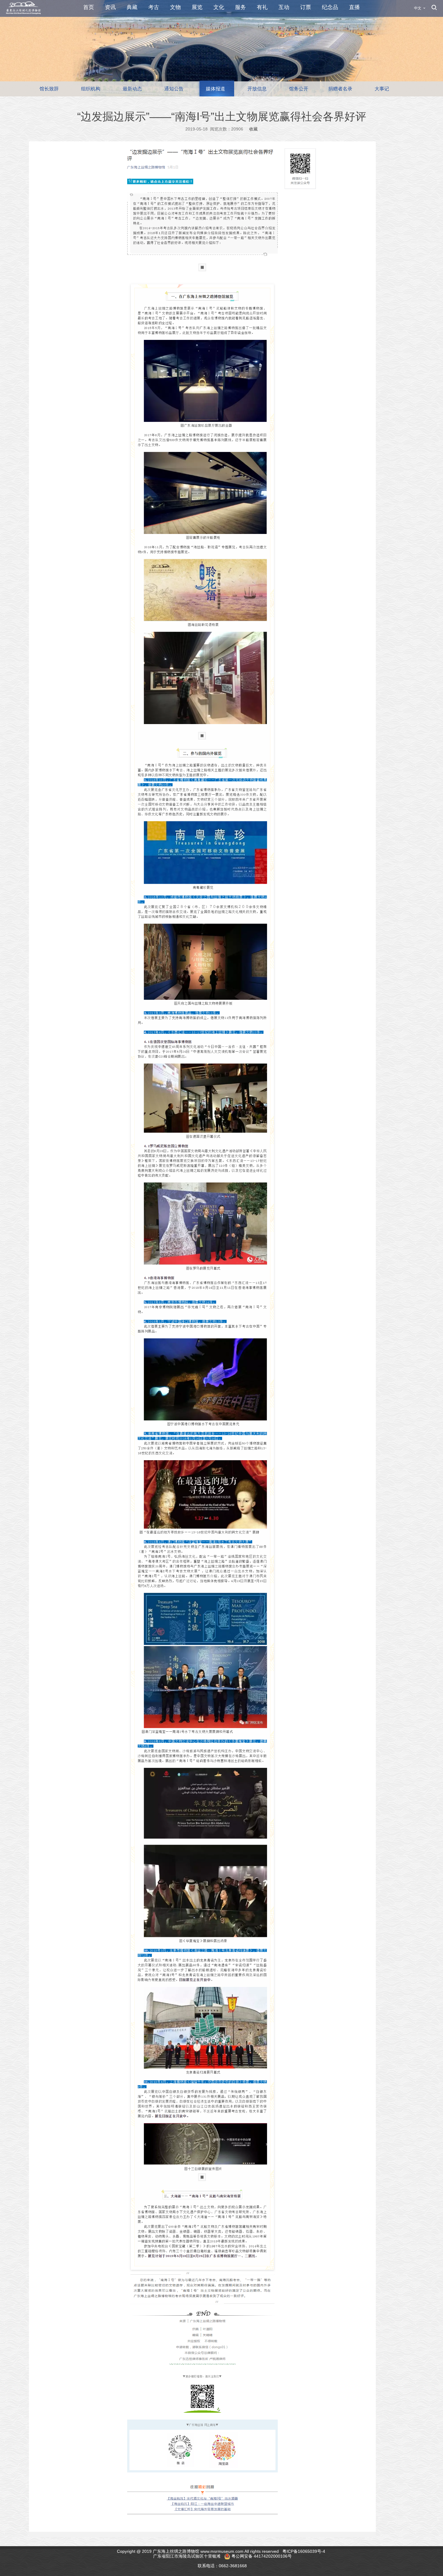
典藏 (132, 7)
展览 (197, 7)
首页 (89, 7)
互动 (284, 7)
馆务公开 (299, 89)
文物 (175, 7)
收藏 (253, 129)
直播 (354, 7)
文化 (219, 7)
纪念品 (330, 7)
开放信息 (257, 89)
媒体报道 (215, 89)
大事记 (382, 89)
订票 (306, 7)
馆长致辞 (49, 89)
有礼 (262, 7)
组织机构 (91, 89)
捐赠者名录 (340, 89)
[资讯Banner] (222, 48)
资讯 (110, 7)
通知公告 (174, 89)
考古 (154, 7)
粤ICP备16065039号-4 (304, 2551)
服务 (240, 7)
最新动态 (132, 89)
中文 (418, 8)
